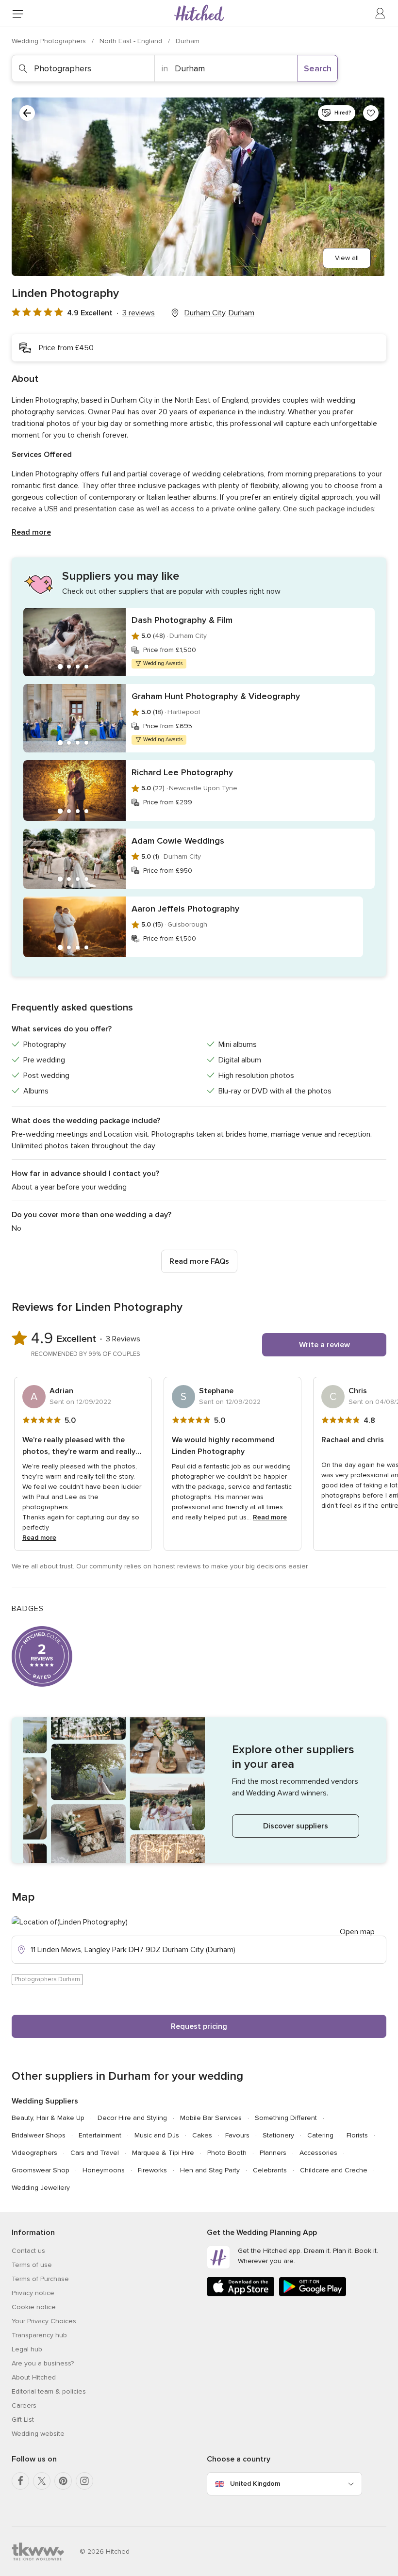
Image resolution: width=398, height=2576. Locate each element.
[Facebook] (20, 2481)
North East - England (132, 41)
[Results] (27, 113)
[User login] (381, 14)
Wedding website (38, 2434)
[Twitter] (42, 2481)
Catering (320, 2135)
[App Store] (241, 2294)
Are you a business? (43, 2363)
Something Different (286, 2118)
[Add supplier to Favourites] (371, 113)
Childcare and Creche (334, 2170)
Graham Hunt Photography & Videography (216, 696)
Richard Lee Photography (182, 772)
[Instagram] (84, 2481)
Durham (188, 41)
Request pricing (199, 2026)
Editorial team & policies (49, 2391)
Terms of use (32, 2265)
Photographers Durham (47, 1979)
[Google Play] (313, 2294)
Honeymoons (104, 2170)
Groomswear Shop (41, 2170)
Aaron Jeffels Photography (185, 909)
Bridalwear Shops (39, 2135)
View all (347, 258)
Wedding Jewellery (41, 2188)
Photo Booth (227, 2153)
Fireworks (152, 2170)
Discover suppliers (296, 1826)
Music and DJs (157, 2135)
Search (318, 68)
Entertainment (100, 2135)
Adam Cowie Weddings (178, 841)
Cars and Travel (95, 2153)
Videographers (34, 2153)
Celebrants (270, 2170)
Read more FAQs (199, 1261)
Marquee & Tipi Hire (163, 2153)
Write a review (324, 1345)
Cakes (202, 2135)
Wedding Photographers (50, 41)
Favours (237, 2135)
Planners (273, 2153)
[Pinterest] (63, 2481)
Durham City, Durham (219, 313)
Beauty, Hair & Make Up (48, 2118)
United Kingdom (255, 2484)
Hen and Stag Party (210, 2170)
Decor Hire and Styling (132, 2118)
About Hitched (34, 2377)
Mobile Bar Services (211, 2118)
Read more (31, 532)
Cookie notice (34, 2307)
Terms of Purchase (40, 2279)
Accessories (318, 2153)
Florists (357, 2135)
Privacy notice (33, 2293)
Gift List (23, 2420)
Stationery (278, 2135)
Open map (357, 1932)
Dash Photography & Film (182, 620)
